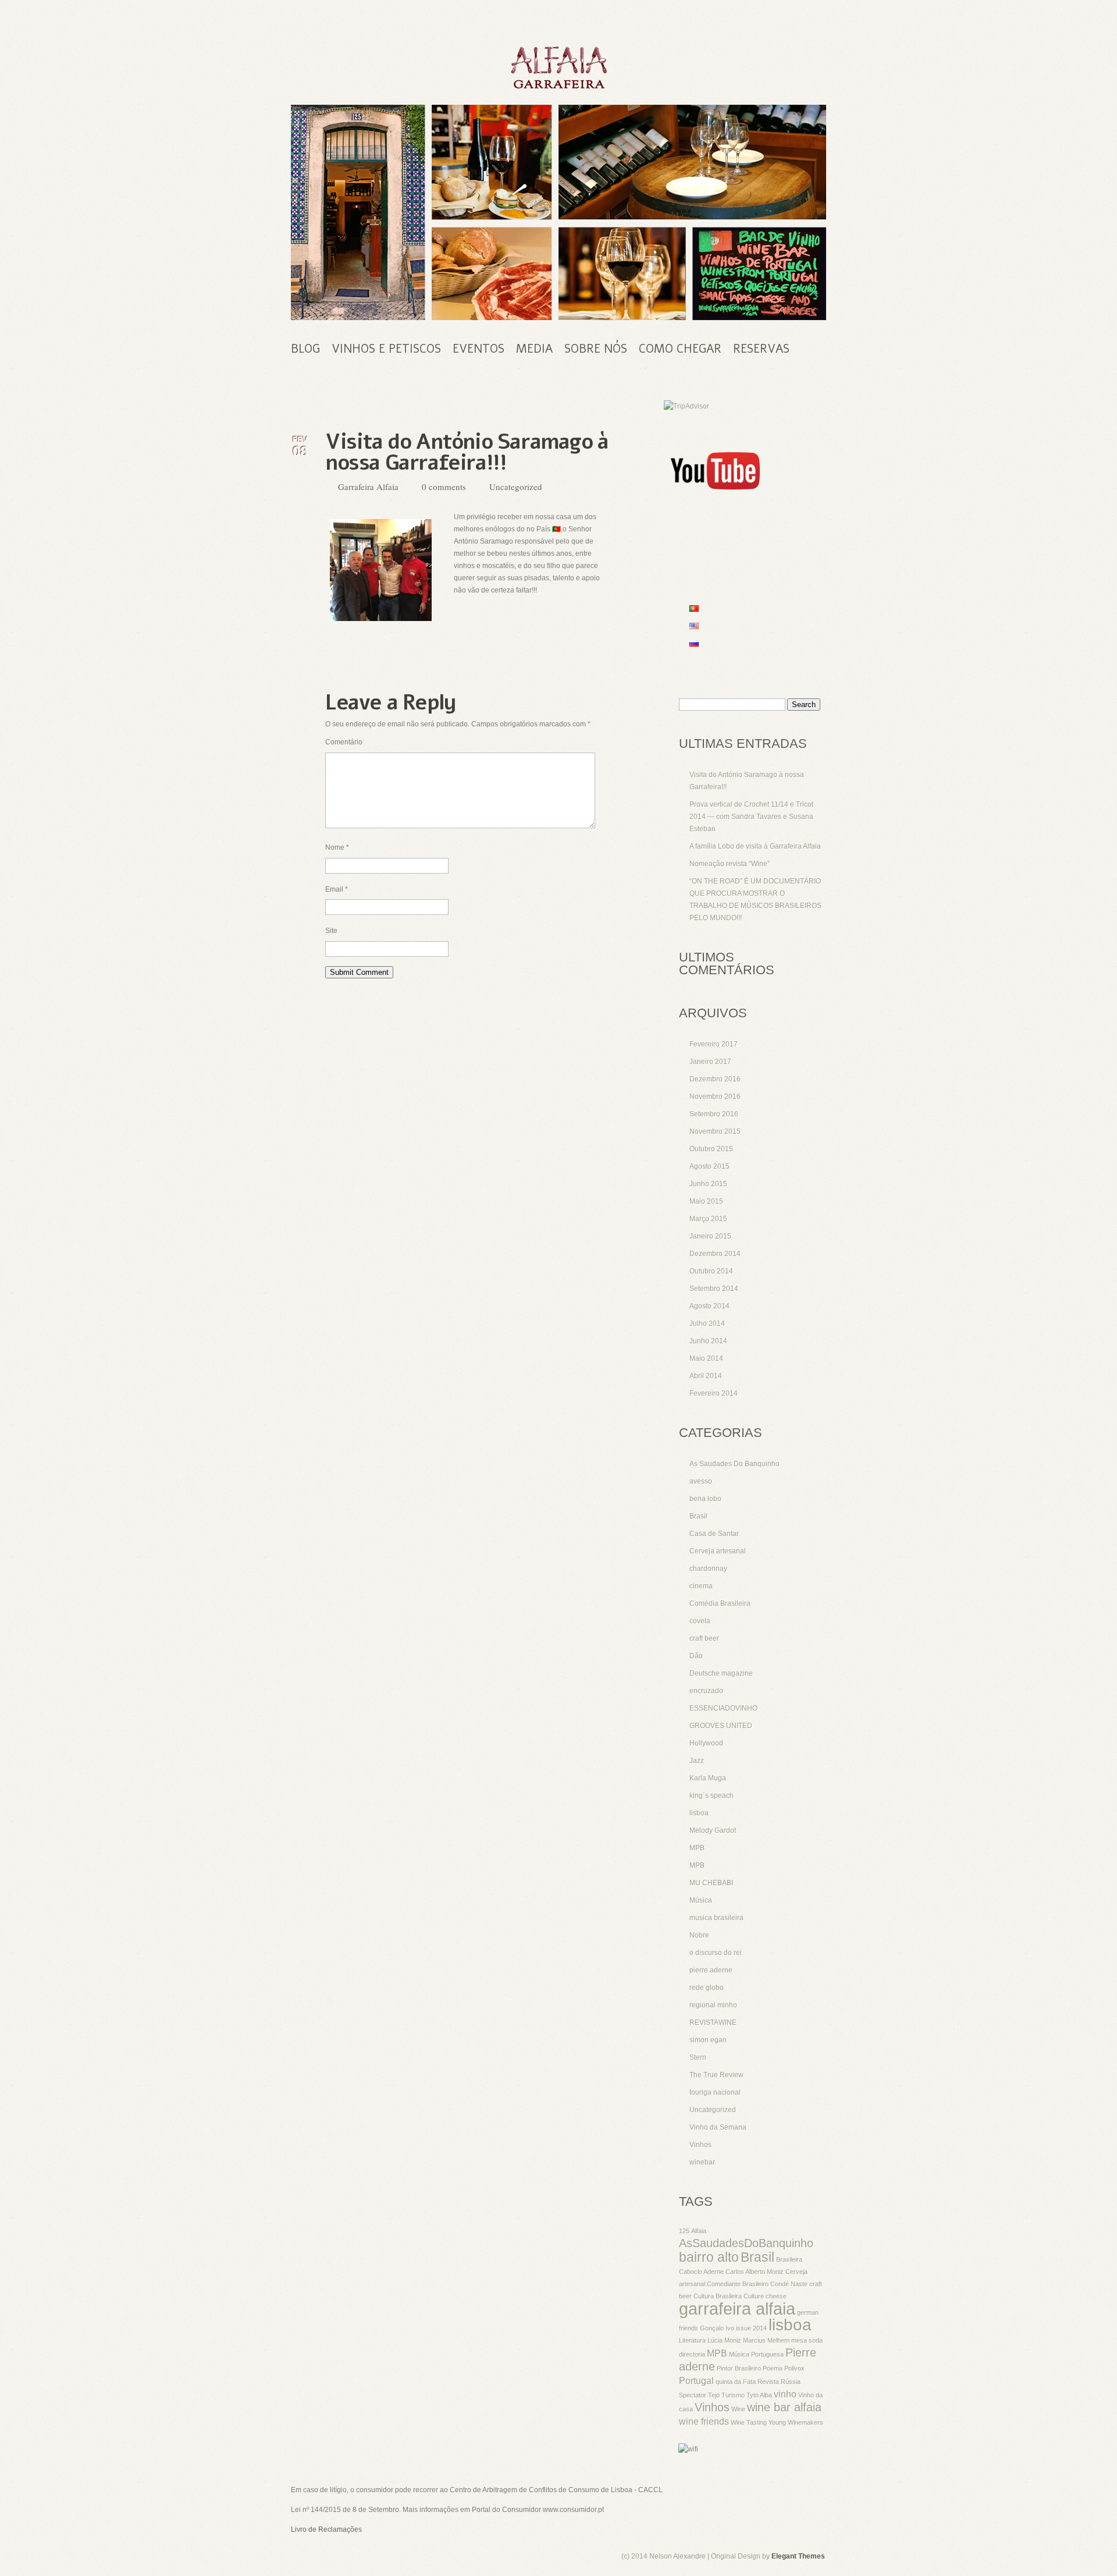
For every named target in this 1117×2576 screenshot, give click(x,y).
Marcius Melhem (766, 2340)
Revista (768, 2382)
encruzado (706, 1691)
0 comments (444, 487)
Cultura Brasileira (718, 2296)
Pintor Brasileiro (739, 2368)
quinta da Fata (736, 2382)
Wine (738, 2409)
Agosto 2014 (709, 1306)
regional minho (713, 2005)
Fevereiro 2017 (714, 1044)
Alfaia (699, 2231)
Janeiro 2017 (710, 1062)
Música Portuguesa (756, 2354)
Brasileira (789, 2259)
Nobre (699, 1935)
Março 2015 (708, 1219)
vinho (785, 2394)
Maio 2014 (706, 1358)
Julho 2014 (707, 1324)
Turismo (733, 2395)
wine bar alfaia (784, 2407)
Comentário (344, 742)
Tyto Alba (759, 2395)
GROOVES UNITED (721, 1726)
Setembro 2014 (714, 1289)
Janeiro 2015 (710, 1236)
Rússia (791, 2382)
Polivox (794, 2368)
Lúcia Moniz (724, 2340)
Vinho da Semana (718, 2127)
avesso (701, 1481)
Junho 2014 (708, 1341)
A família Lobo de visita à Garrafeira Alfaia (755, 846)
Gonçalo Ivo (717, 2328)
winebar (702, 2162)
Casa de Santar (714, 1534)
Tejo (714, 2395)
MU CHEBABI (711, 1883)
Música (701, 1900)
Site (331, 931)
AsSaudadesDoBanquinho (746, 2243)
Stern (698, 2057)
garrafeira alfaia (737, 2309)
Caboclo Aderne (701, 2272)
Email (337, 889)
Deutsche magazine (721, 1673)
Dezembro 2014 (715, 1254)
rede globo (707, 1988)
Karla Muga (708, 1778)
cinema (701, 1586)
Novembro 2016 (715, 1097)
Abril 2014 (706, 1376)
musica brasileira (716, 1918)
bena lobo (705, 1499)
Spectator (693, 2395)
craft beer (704, 1638)
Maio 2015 (706, 1201)
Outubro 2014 (711, 1271)
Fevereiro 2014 (714, 1393)
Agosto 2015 (709, 1166)
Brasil (698, 1516)
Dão (696, 1656)
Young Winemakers (796, 2422)
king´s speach (712, 1796)
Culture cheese (765, 2296)
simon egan (708, 2040)
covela (700, 1621)
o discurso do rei (716, 1953)
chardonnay (708, 1569)
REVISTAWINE (713, 2023)
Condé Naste (789, 2284)
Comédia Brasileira (720, 1603)
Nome (337, 847)
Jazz (697, 1761)
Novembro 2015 (715, 1131)
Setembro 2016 (714, 1114)
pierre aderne (711, 1970)
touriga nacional (715, 2092)
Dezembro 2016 (715, 1079)
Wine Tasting (749, 2422)
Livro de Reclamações (326, 2529)
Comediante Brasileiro (738, 2284)
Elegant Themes (798, 2556)
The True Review (716, 2075)
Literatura (692, 2340)
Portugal (696, 2380)
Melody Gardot (713, 1830)
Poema (773, 2368)
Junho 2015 (708, 1184)
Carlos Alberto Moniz (755, 2272)
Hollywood (706, 1743)
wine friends (704, 2421)
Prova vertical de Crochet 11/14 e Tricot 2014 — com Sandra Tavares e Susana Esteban (751, 817)
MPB (697, 1848)
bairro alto (709, 2257)
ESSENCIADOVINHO (723, 1708)
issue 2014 (751, 2328)
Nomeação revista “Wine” (730, 864)
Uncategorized (516, 487)
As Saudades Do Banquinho (734, 1464)
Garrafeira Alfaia (368, 487)
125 (684, 2231)
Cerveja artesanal (718, 1551)
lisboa (699, 1813)
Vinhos (700, 2145)
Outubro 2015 (711, 1149)
